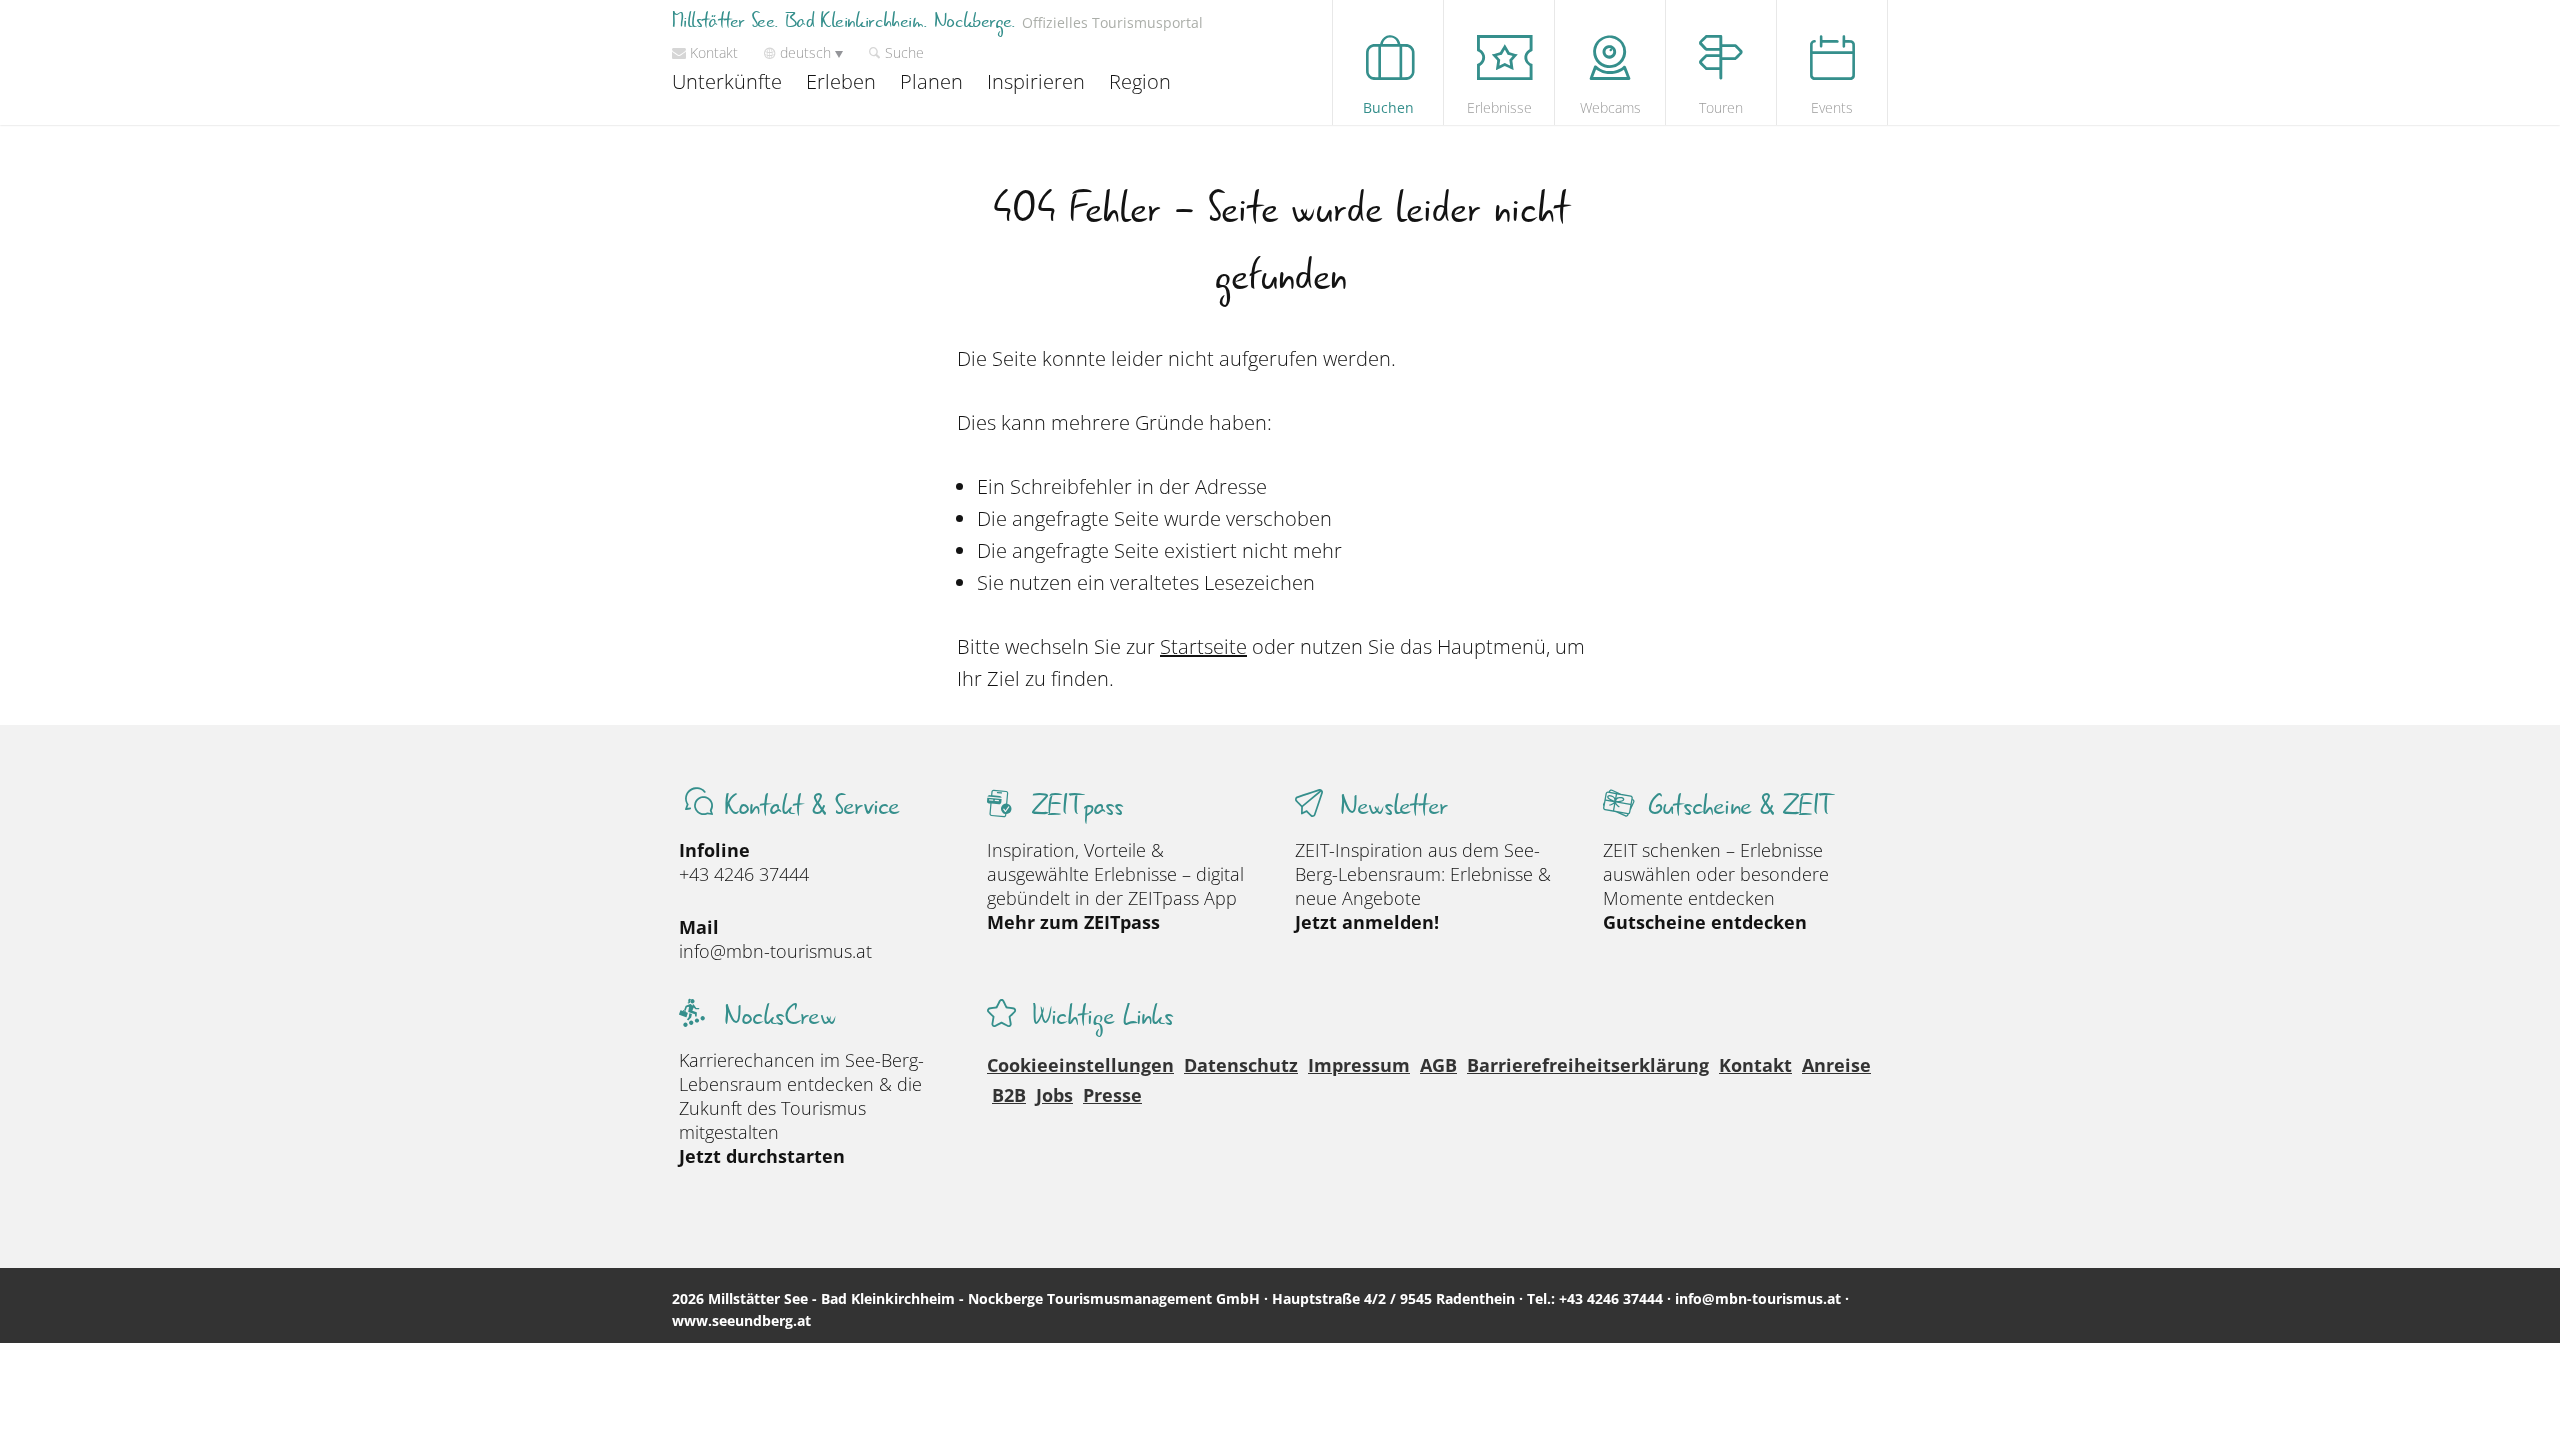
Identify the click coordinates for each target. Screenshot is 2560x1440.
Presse (1112, 1095)
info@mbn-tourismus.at (775, 951)
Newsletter (1393, 806)
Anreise (1836, 1065)
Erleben (841, 81)
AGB (1438, 1065)
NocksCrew (779, 1016)
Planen (931, 81)
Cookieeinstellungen (1080, 1065)
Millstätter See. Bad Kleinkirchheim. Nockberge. (937, 21)
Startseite (1203, 646)
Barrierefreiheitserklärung (1588, 1065)
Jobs (1054, 1095)
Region (1140, 81)
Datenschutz (1241, 1065)
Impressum (1359, 1065)
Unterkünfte (727, 81)
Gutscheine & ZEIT (1740, 806)
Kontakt (1755, 1065)
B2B (1009, 1095)
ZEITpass (1078, 806)
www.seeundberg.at (741, 1320)
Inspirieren (1036, 81)
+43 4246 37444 (744, 874)
